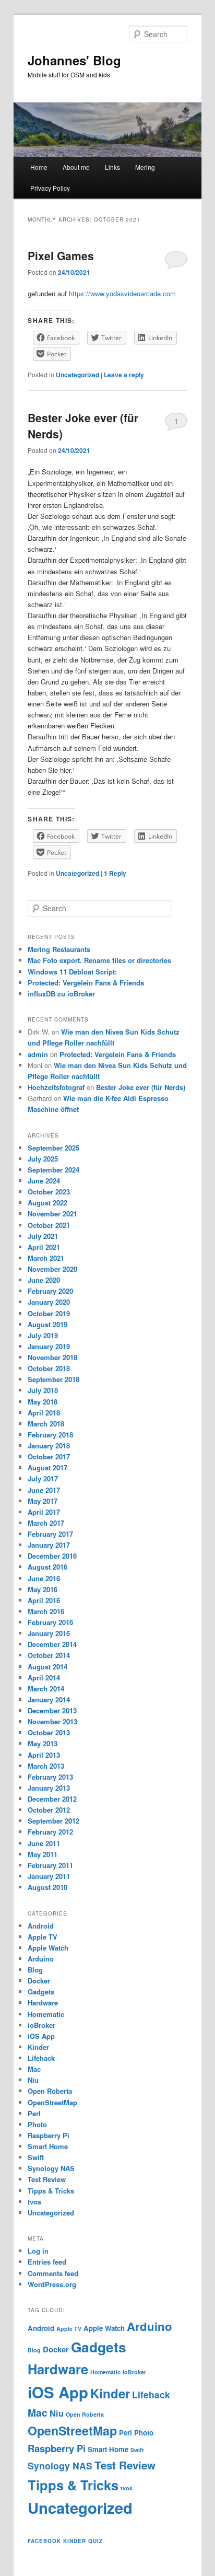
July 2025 (43, 1159)
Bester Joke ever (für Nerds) (141, 1087)
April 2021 (44, 1247)
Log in (38, 2251)
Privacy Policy (50, 188)
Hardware (43, 2003)
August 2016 (47, 1567)
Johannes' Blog (74, 60)
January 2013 (49, 1788)
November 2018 (52, 1357)
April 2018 (44, 1413)
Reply (115, 873)
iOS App (41, 2036)
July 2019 (43, 1335)
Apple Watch (48, 1948)
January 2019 (49, 1346)
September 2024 (53, 1170)
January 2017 (49, 1545)
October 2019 (49, 1313)
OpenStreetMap (52, 2102)
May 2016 (43, 1589)
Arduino (41, 1959)
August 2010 (47, 1887)
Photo (37, 2124)
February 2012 (50, 1832)
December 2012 (52, 1799)
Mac (34, 2069)
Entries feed (47, 2262)
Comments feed (53, 2273)
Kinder (38, 2047)
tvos (34, 2202)
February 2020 (50, 1291)
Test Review (47, 2179)
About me (76, 167)
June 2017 (44, 1490)
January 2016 (49, 1633)
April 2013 (44, 1755)
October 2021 (49, 1225)
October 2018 (49, 1368)
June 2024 (44, 1181)
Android (41, 1926)
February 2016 (50, 1622)
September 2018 (53, 1379)
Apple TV (43, 1937)
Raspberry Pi (49, 2135)
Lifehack (41, 2058)
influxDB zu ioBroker (61, 994)
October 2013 (49, 1732)
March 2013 (46, 1766)
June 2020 (44, 1280)
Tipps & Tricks (51, 2191)
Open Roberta (50, 2091)
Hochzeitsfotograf (56, 1087)
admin (38, 1054)
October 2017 (49, 1457)
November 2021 (52, 1214)
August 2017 (47, 1467)
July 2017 (43, 1478)
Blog (35, 1970)
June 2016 (44, 1578)
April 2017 (44, 1512)
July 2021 (43, 1236)
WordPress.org (52, 2284)
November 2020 (52, 1269)
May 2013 (43, 1743)
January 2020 (49, 1302)
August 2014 (47, 1667)
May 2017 (43, 1501)
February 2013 (50, 1777)
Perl (34, 2113)
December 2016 (52, 1556)
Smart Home (48, 2146)
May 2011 (43, 1854)
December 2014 (52, 1644)
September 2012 (53, 1821)
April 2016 (44, 1600)
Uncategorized (77, 375)
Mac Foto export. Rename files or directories (99, 960)
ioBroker (41, 2025)
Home (39, 167)
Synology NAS (51, 2168)
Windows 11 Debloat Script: (72, 972)
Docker (39, 1981)
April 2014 (44, 1678)
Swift (36, 2157)
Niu (33, 2080)
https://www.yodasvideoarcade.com (122, 293)
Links (112, 167)
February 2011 (50, 1865)
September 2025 (53, 1148)
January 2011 (49, 1876)
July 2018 (43, 1390)
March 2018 (46, 1424)
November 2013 (52, 1721)
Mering (145, 167)
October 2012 (49, 1810)
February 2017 (50, 1534)
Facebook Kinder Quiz (65, 2541)
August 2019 (47, 1324)
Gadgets (41, 1992)
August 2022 (47, 1203)
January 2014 (49, 1699)
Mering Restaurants (59, 949)
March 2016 (46, 1611)
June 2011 (44, 1843)
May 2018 (43, 1402)
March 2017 (46, 1523)
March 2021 (46, 1258)
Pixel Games (61, 256)
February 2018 (50, 1435)
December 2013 (52, 1710)
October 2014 (49, 1655)
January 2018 (49, 1446)
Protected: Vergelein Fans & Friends (86, 983)
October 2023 (49, 1192)
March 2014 (46, 1689)
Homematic (46, 2014)
